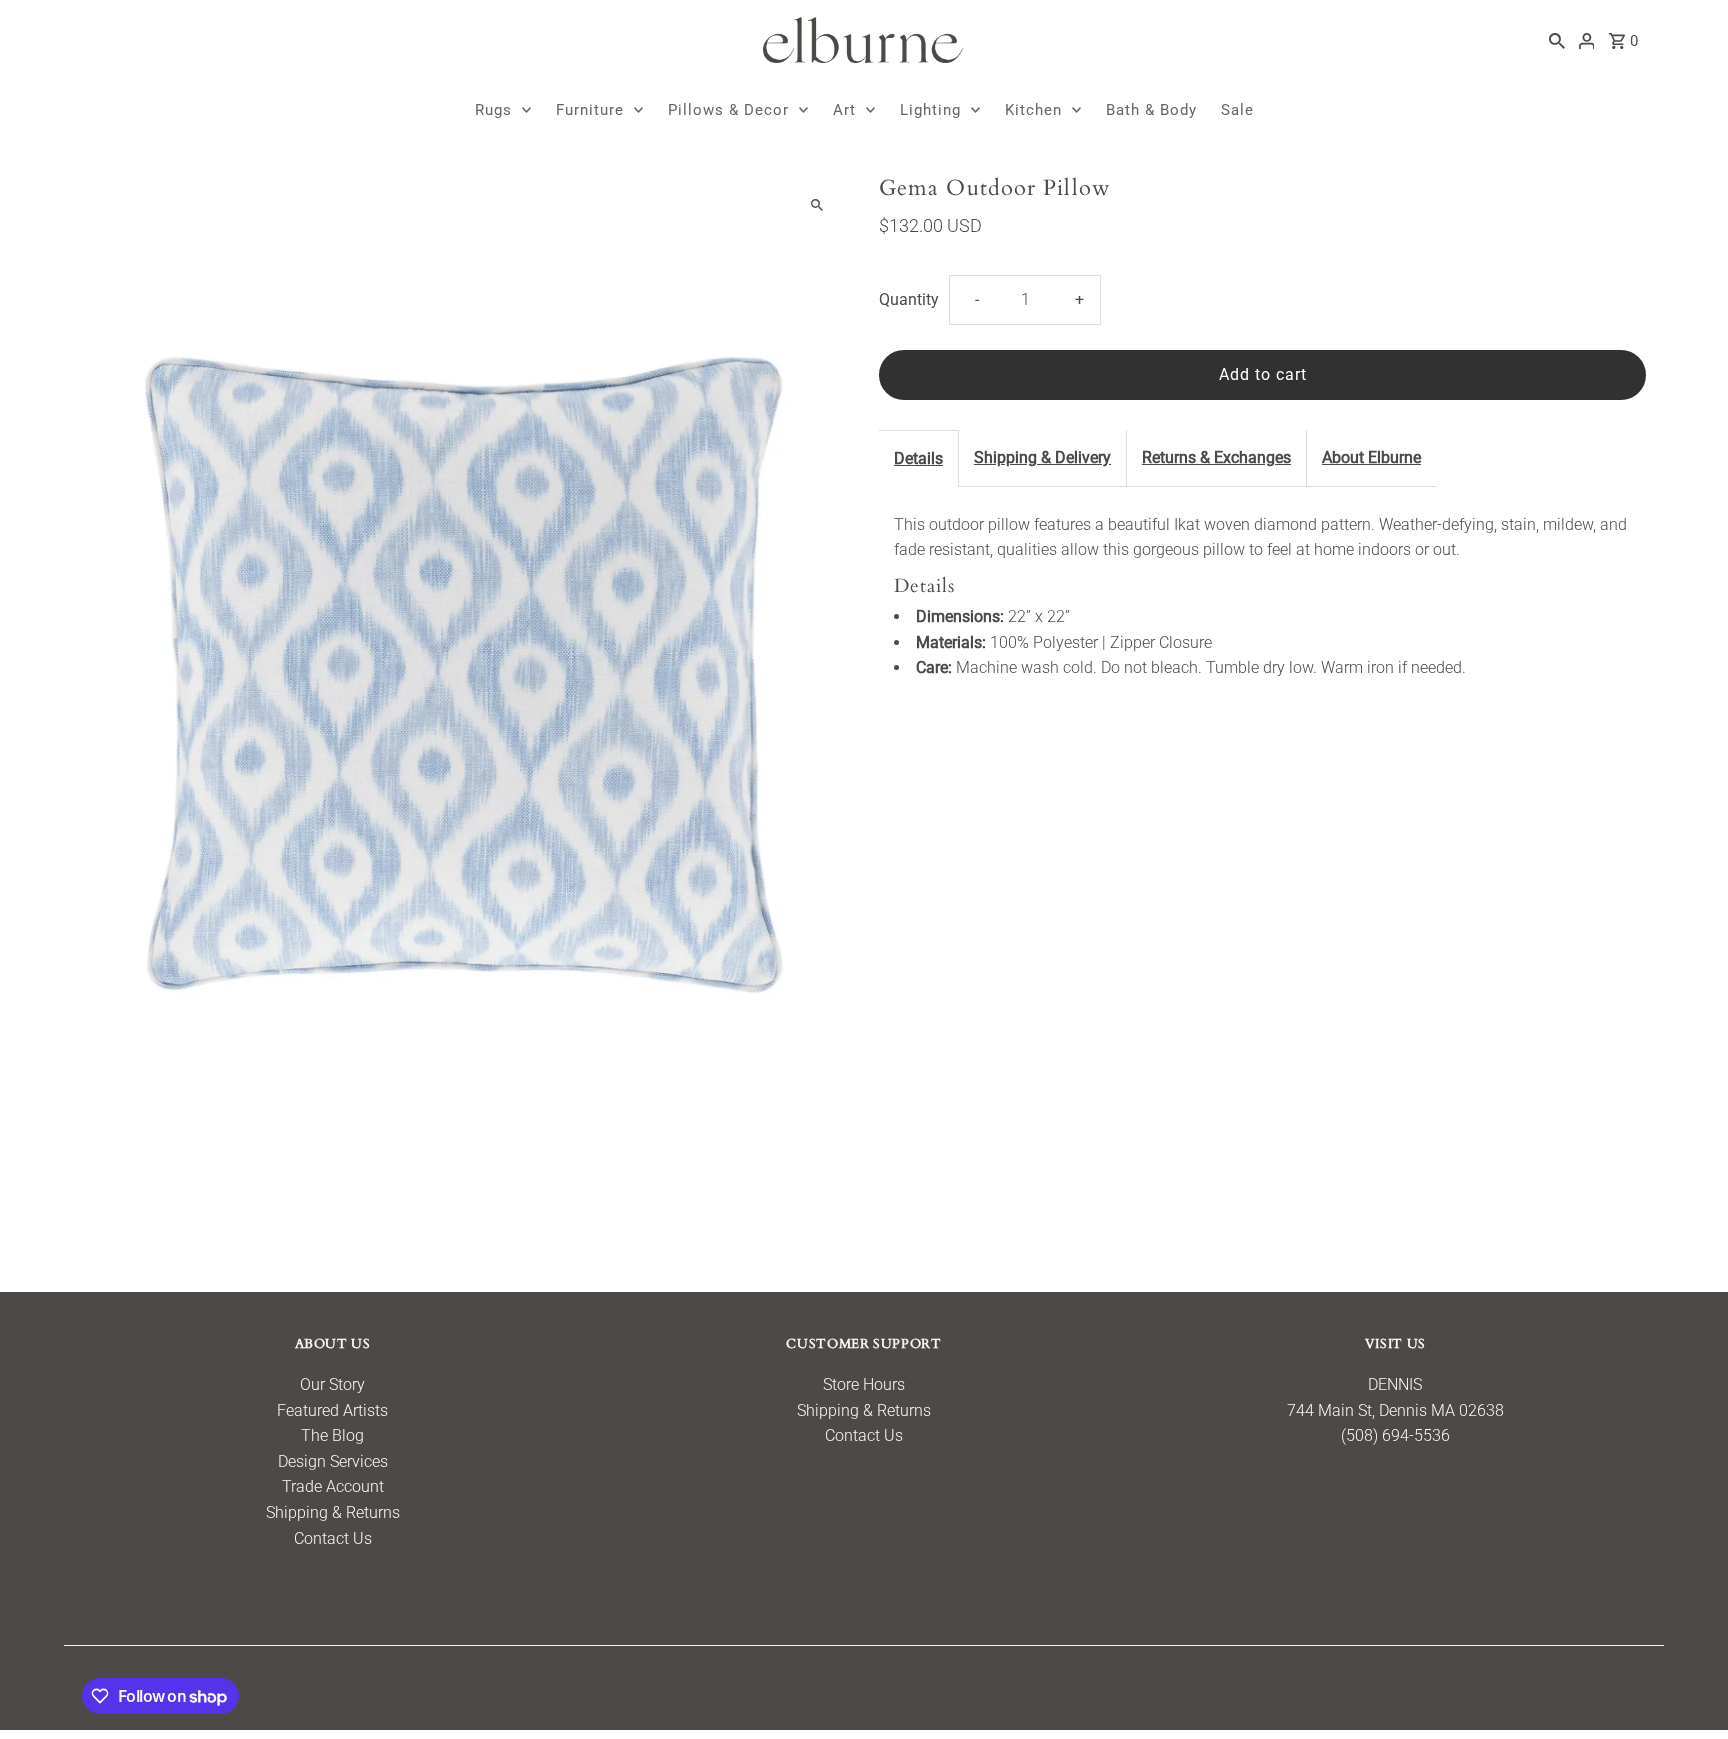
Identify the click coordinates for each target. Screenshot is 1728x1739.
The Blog (332, 1435)
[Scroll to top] (1685, 1686)
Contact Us (333, 1538)
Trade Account (333, 1486)
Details (918, 458)
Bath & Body (1151, 110)
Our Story (332, 1384)
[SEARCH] (1557, 40)
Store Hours (864, 1384)
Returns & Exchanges (1216, 457)
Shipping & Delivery (1042, 457)
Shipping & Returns (333, 1512)
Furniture (590, 110)
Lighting (930, 110)
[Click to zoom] (816, 205)
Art (844, 110)
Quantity (909, 299)
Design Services (333, 1461)
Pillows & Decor (728, 110)
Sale (1237, 110)
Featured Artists (332, 1410)
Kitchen (1033, 110)
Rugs (493, 110)
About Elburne (1371, 457)
